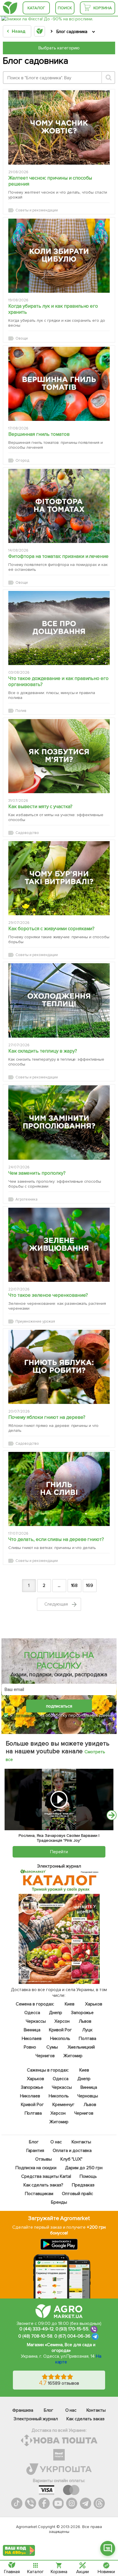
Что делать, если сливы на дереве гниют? (56, 1539)
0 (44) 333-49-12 (37, 2329)
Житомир (73, 2056)
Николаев (32, 2039)
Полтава (87, 2039)
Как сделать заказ (85, 2419)
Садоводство (27, 833)
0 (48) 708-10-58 (35, 2336)
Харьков (94, 2004)
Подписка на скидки (36, 2168)
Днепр (56, 2013)
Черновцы (88, 2096)
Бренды (59, 2202)
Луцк (87, 2030)
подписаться (59, 1706)
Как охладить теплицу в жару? (43, 1051)
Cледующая (57, 1604)
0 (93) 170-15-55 (72, 2329)
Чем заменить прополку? (37, 1173)
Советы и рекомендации (37, 210)
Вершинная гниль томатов (39, 434)
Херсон (62, 2021)
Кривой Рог (60, 2030)
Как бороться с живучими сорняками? (51, 929)
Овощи (22, 338)
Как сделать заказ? (44, 2185)
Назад (18, 31)
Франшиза (23, 2410)
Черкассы (36, 2021)
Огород (22, 461)
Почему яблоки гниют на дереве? (47, 1417)
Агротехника (26, 1199)
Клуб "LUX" (72, 2159)
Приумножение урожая (35, 1321)
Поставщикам (39, 2194)
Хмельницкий (81, 2047)
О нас (56, 2142)
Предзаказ (83, 2185)
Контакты (81, 2142)
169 (90, 1585)
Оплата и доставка (72, 2151)
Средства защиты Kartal (46, 2176)
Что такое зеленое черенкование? (48, 1295)
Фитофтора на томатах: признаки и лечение (58, 556)
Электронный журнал (36, 2419)
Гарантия (35, 2151)
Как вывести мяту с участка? (40, 807)
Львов (85, 2021)
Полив (21, 711)
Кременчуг (63, 2105)
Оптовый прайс (77, 2194)
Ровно (30, 2047)
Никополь (60, 2039)
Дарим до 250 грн (84, 2168)
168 (74, 1585)
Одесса (32, 2013)
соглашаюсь (26, 1715)
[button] (108, 2548)
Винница (32, 2030)
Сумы (52, 2047)
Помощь (88, 2176)
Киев (70, 2004)
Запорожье (82, 2013)
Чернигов (45, 2056)
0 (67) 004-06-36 (72, 2336)
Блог (34, 2142)
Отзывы (44, 2159)
